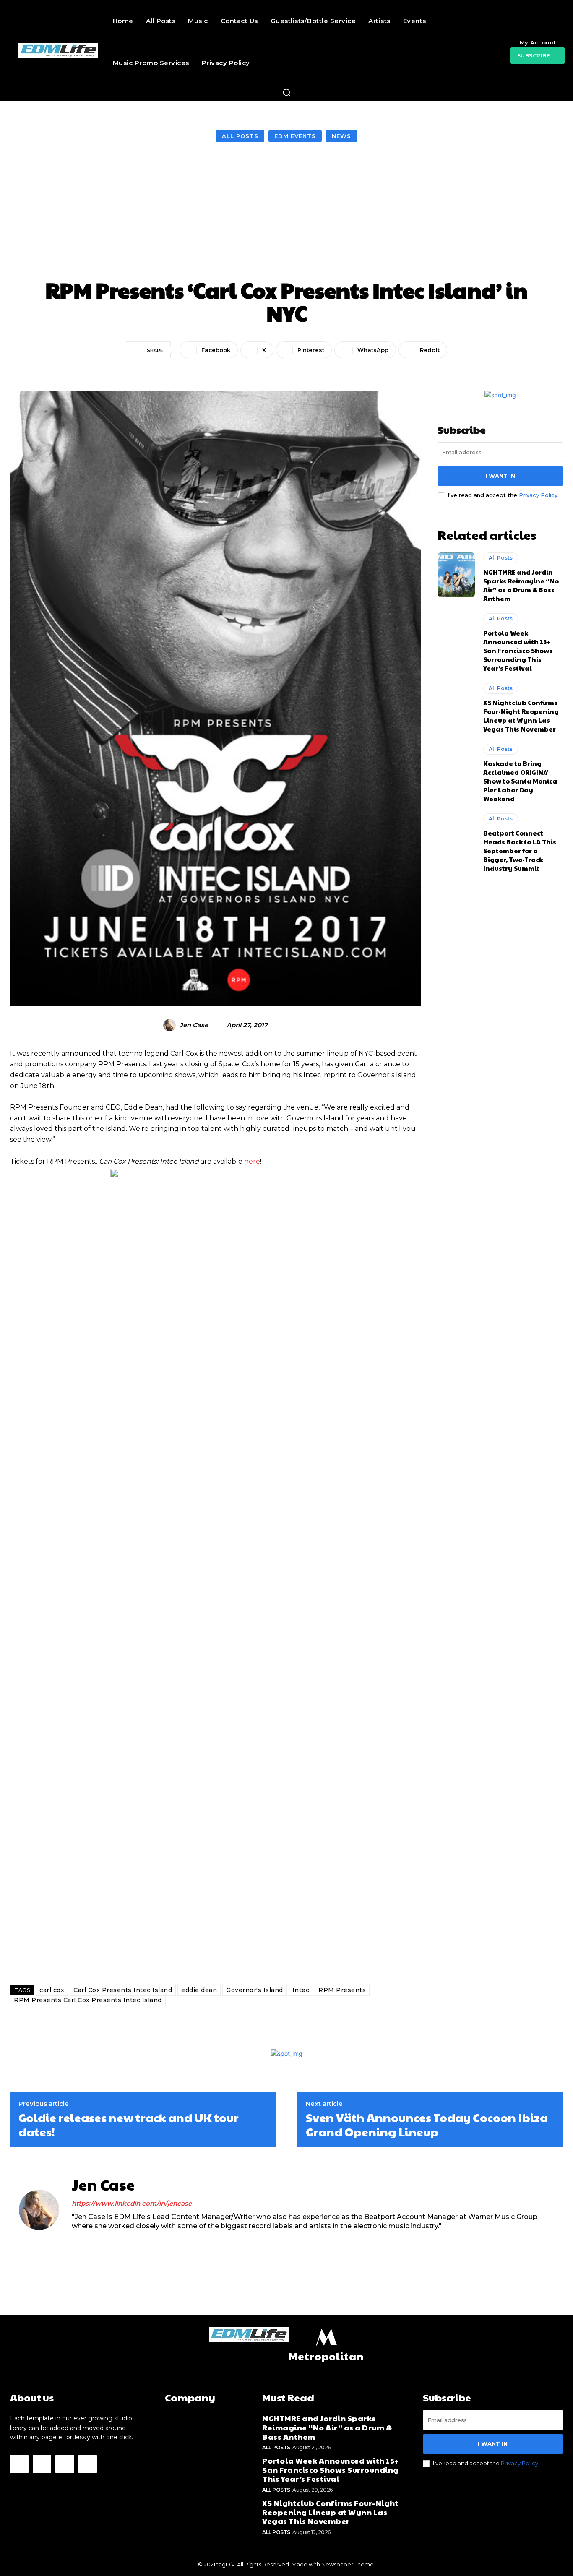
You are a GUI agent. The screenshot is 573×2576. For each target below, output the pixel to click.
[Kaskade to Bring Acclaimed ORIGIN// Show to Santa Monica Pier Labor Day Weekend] (456, 766)
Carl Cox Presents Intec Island (123, 1990)
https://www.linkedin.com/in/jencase (132, 2203)
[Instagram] (90, 2240)
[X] (104, 2240)
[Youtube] (88, 2464)
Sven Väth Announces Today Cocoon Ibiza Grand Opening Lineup (427, 2124)
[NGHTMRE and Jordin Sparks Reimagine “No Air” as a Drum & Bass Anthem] (456, 575)
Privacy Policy (538, 495)
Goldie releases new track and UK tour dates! (129, 2124)
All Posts (240, 136)
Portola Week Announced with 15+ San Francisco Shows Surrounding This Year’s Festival (518, 650)
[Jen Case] (171, 1025)
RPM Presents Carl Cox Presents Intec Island (88, 2000)
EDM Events (295, 136)
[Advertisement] (286, 211)
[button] (286, 92)
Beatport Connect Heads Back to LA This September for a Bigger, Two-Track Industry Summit (520, 850)
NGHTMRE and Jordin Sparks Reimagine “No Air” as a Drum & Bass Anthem (521, 585)
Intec (301, 1990)
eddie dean (199, 1990)
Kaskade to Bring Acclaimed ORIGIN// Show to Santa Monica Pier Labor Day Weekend (520, 781)
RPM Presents (342, 1990)
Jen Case (194, 1025)
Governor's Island (255, 1990)
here (252, 1161)
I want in (500, 476)
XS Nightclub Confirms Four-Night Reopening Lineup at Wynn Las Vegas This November (521, 716)
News (341, 136)
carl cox (52, 1990)
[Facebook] (75, 2240)
